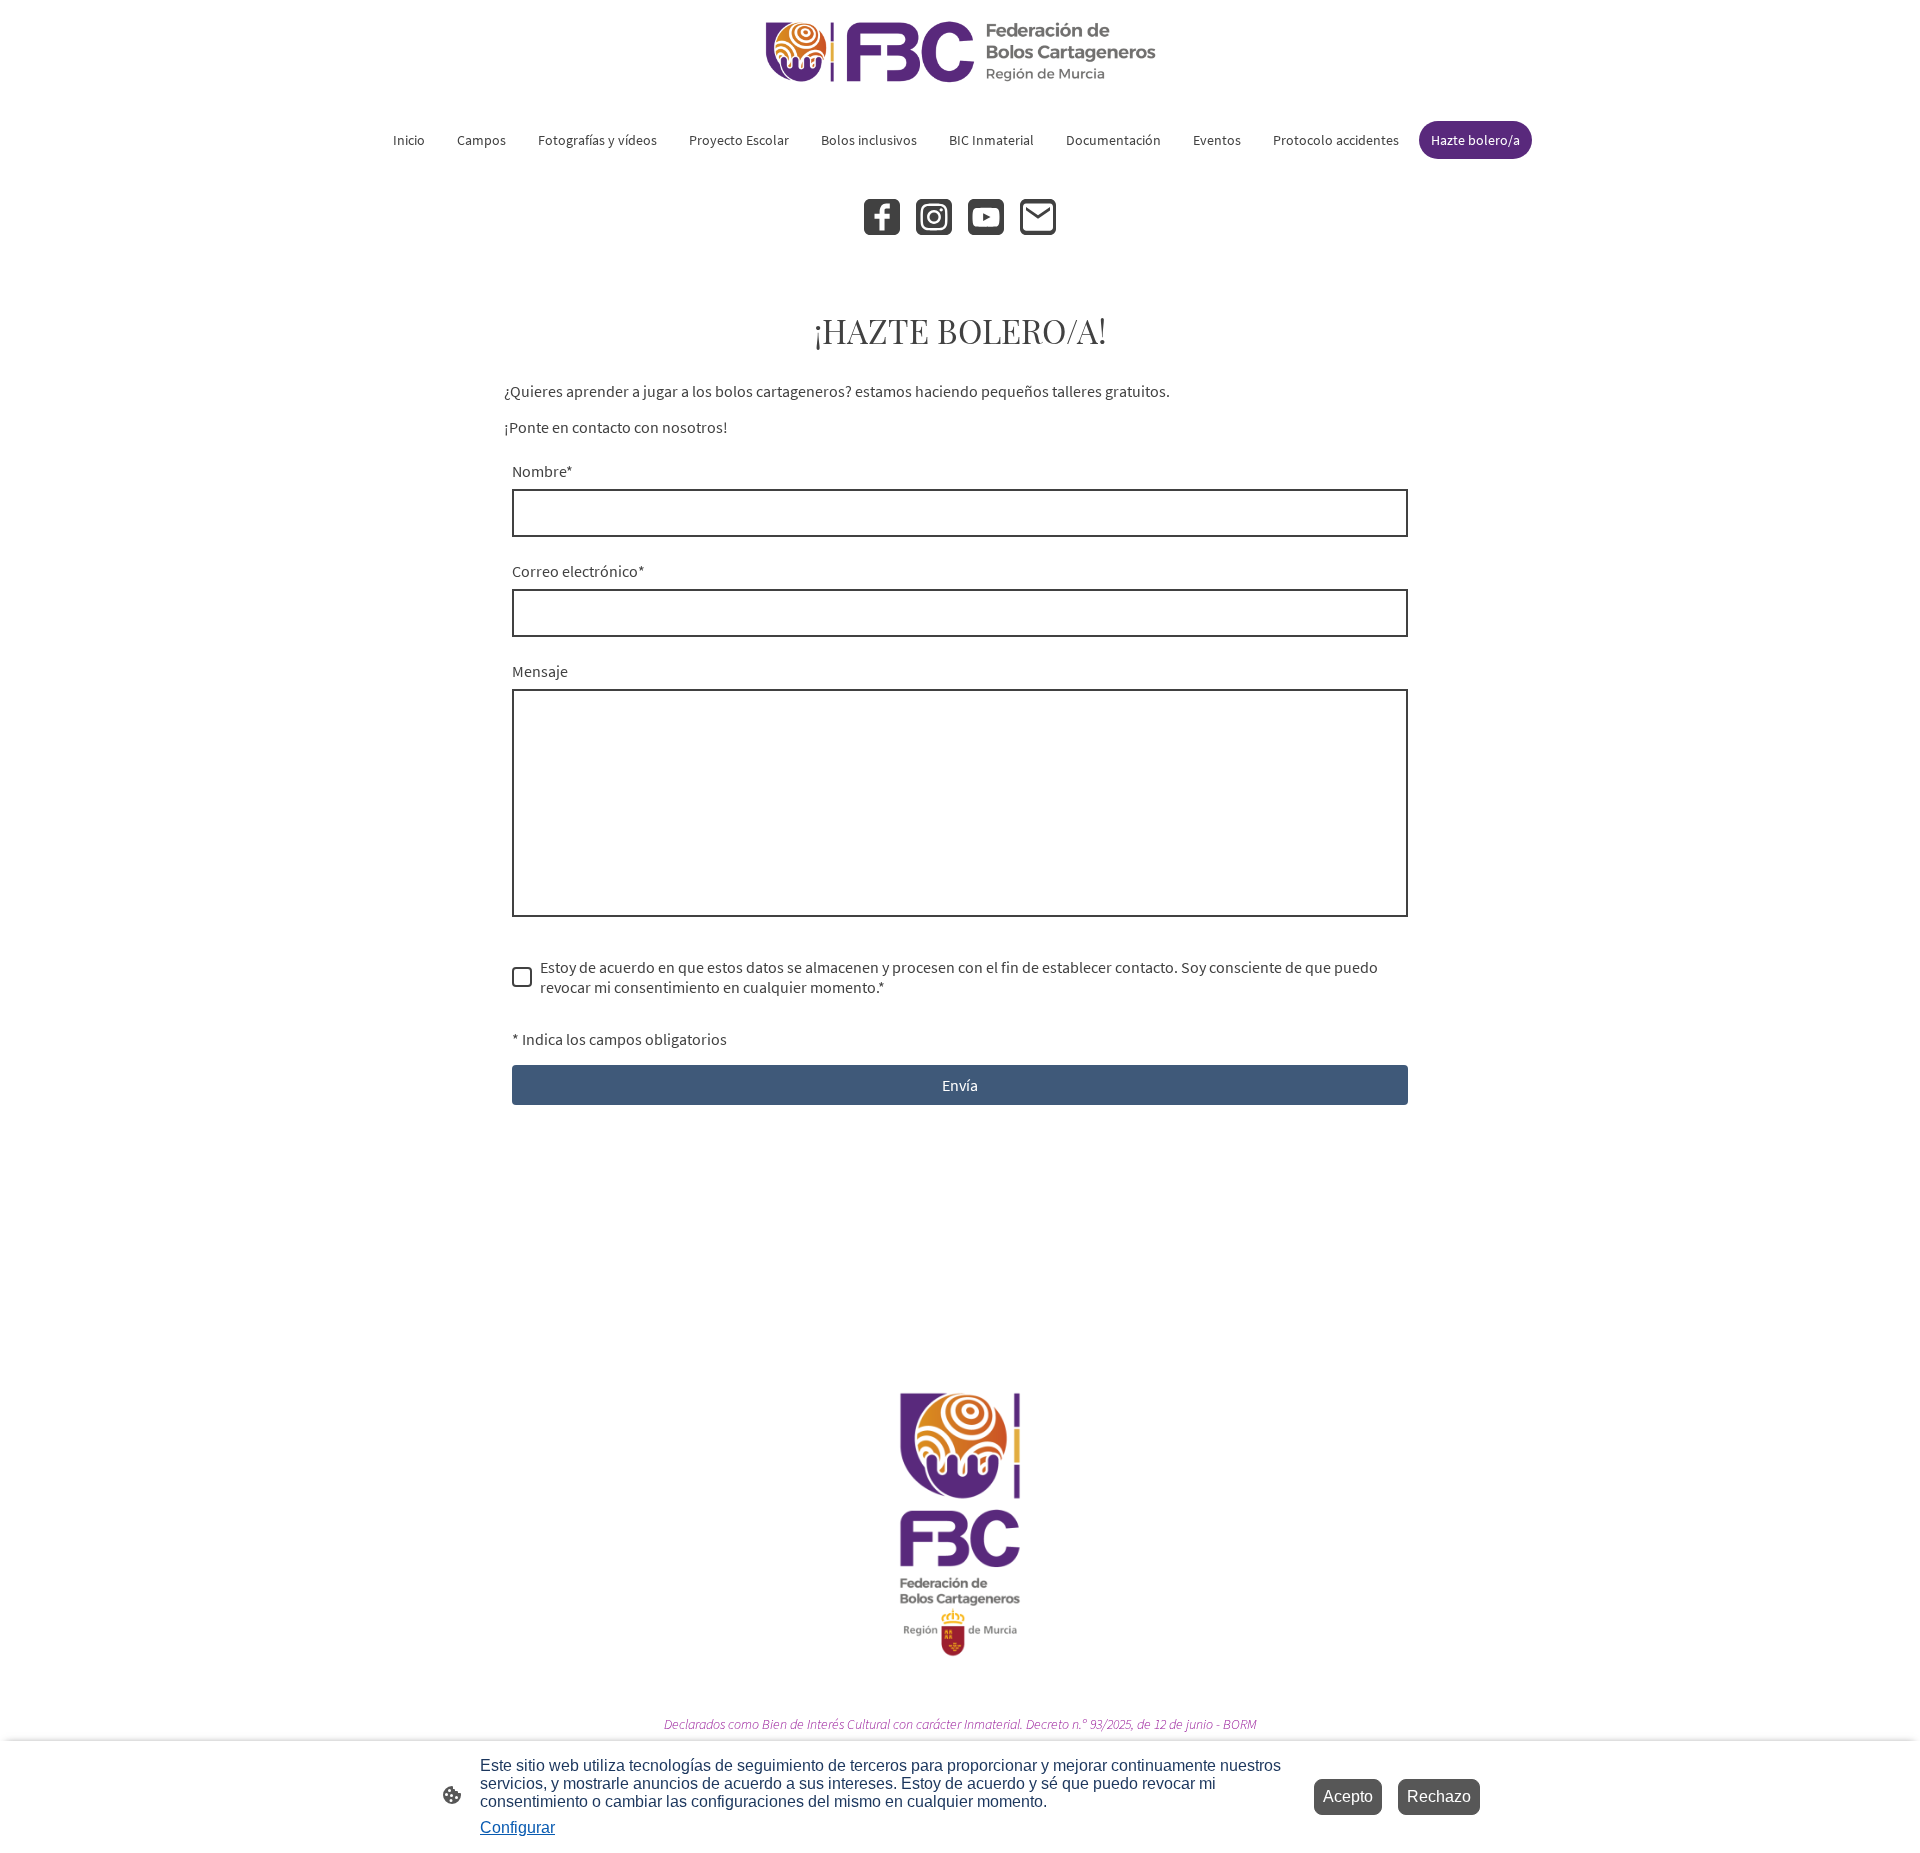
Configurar (517, 1827)
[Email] (1038, 217)
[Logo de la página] (960, 52)
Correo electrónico (578, 571)
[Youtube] (986, 217)
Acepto (1348, 1796)
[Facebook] (882, 217)
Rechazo (1439, 1796)
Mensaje (540, 671)
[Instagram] (934, 217)
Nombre (542, 471)
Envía (960, 1085)
